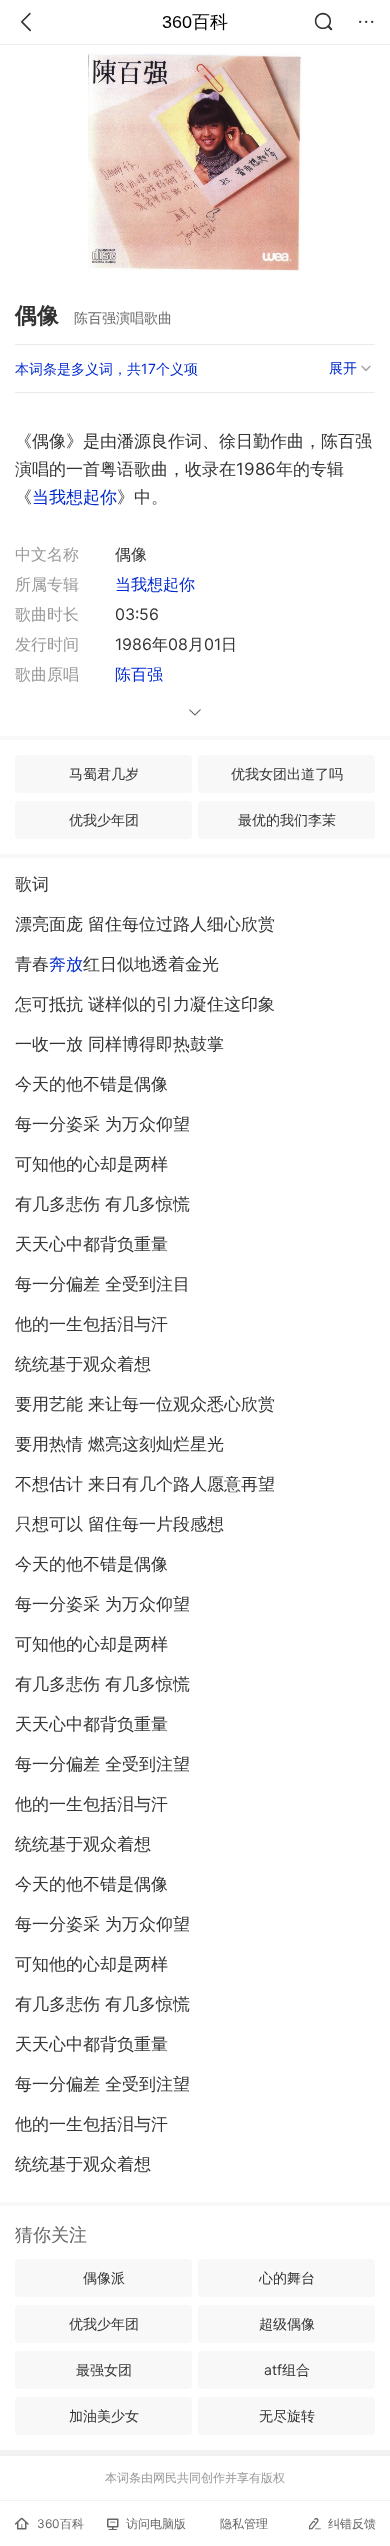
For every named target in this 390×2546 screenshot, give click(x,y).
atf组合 (287, 2369)
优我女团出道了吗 (287, 773)
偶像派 (104, 2277)
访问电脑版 (156, 2523)
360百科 (195, 22)
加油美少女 (104, 2415)
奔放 (66, 964)
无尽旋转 (287, 2415)
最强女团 (104, 2369)
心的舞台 (287, 2277)
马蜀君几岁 (104, 773)
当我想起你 (74, 497)
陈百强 (139, 674)
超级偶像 (287, 2323)
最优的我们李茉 (287, 819)
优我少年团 (104, 819)
